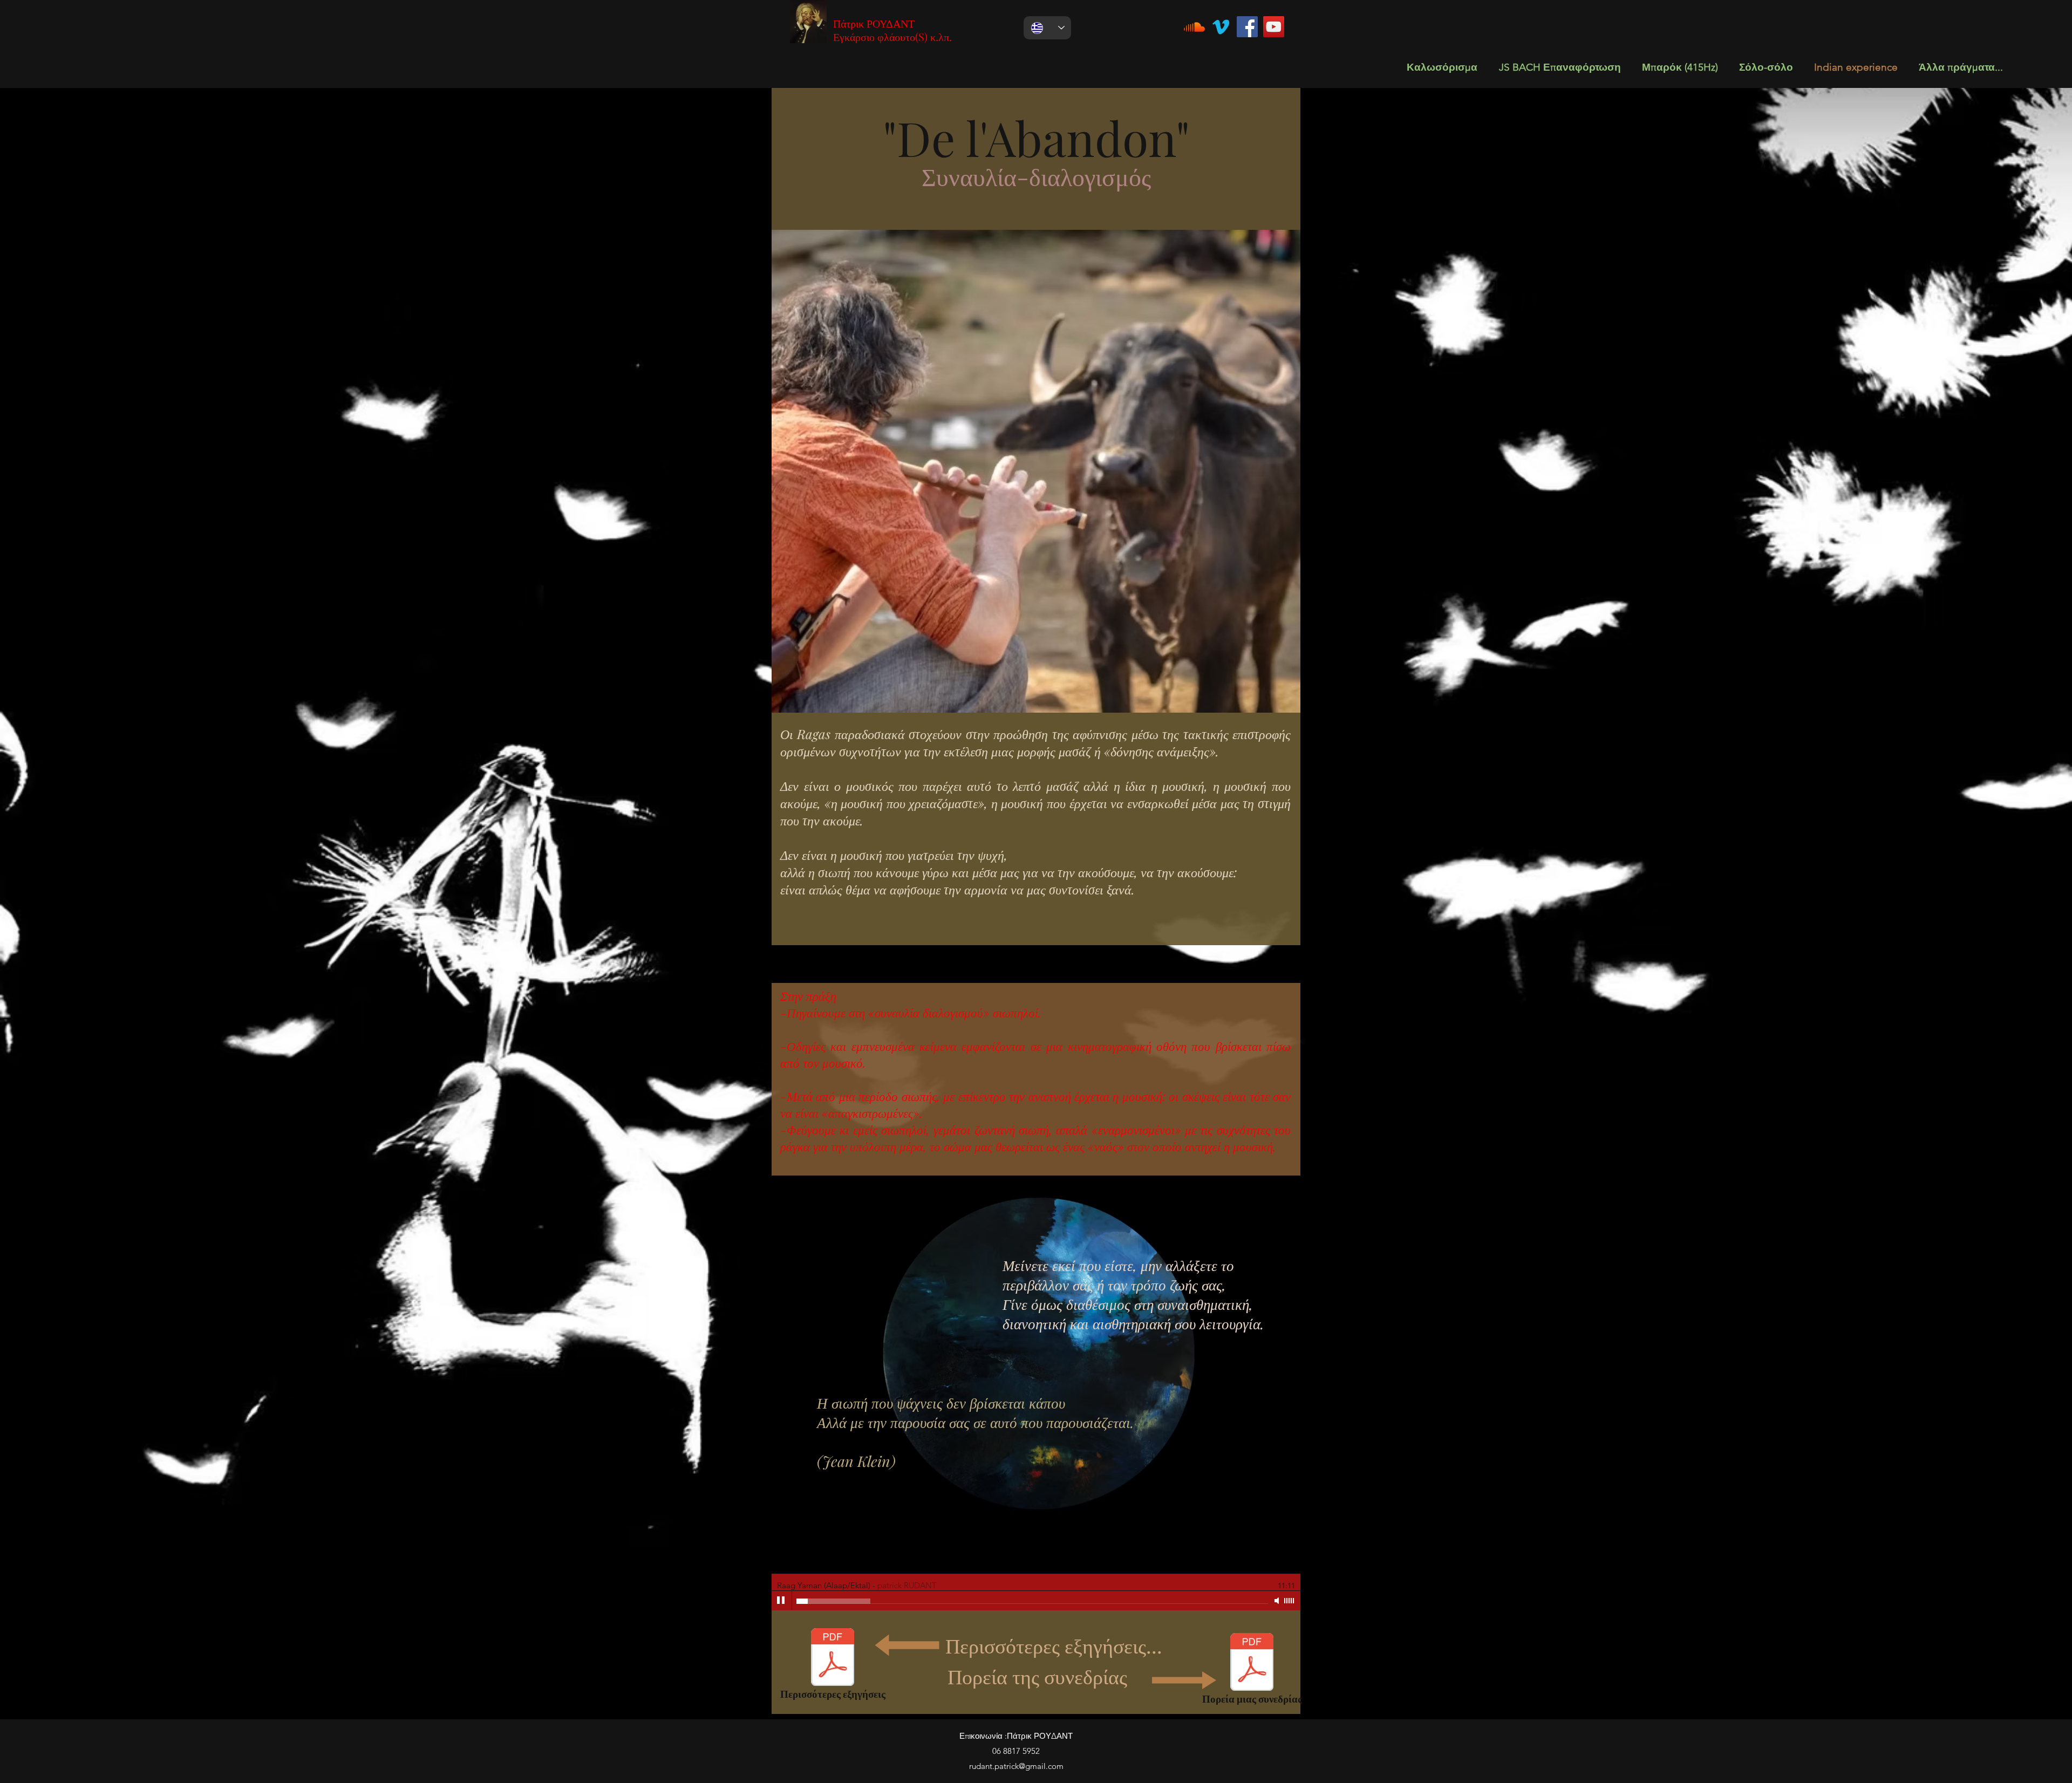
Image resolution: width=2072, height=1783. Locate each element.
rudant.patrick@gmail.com (1016, 1766)
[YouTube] (1274, 27)
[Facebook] (1247, 27)
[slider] (1290, 1601)
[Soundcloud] (1194, 27)
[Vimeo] (1221, 27)
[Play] (781, 1601)
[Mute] (1278, 1601)
